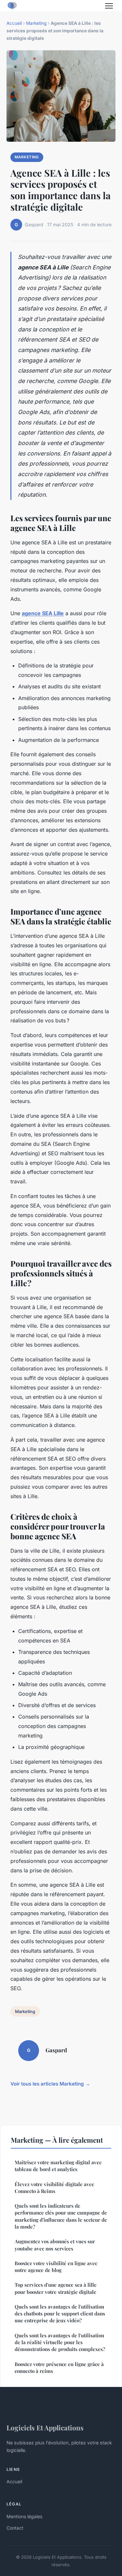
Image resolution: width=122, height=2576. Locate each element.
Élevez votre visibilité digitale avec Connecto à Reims (54, 2188)
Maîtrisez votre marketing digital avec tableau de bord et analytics (58, 2166)
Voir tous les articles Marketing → (50, 2084)
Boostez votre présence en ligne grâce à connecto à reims (59, 2368)
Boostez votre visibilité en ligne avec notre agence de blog (56, 2267)
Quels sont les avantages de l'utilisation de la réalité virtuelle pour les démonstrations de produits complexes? (60, 2342)
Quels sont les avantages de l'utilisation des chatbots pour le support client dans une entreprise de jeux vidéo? (60, 2314)
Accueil (14, 23)
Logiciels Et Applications (45, 2427)
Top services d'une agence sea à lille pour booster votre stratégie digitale (56, 2288)
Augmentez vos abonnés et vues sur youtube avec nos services (55, 2245)
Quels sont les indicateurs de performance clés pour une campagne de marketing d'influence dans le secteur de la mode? (61, 2216)
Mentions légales (24, 2516)
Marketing (36, 23)
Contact (15, 2528)
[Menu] (109, 6)
